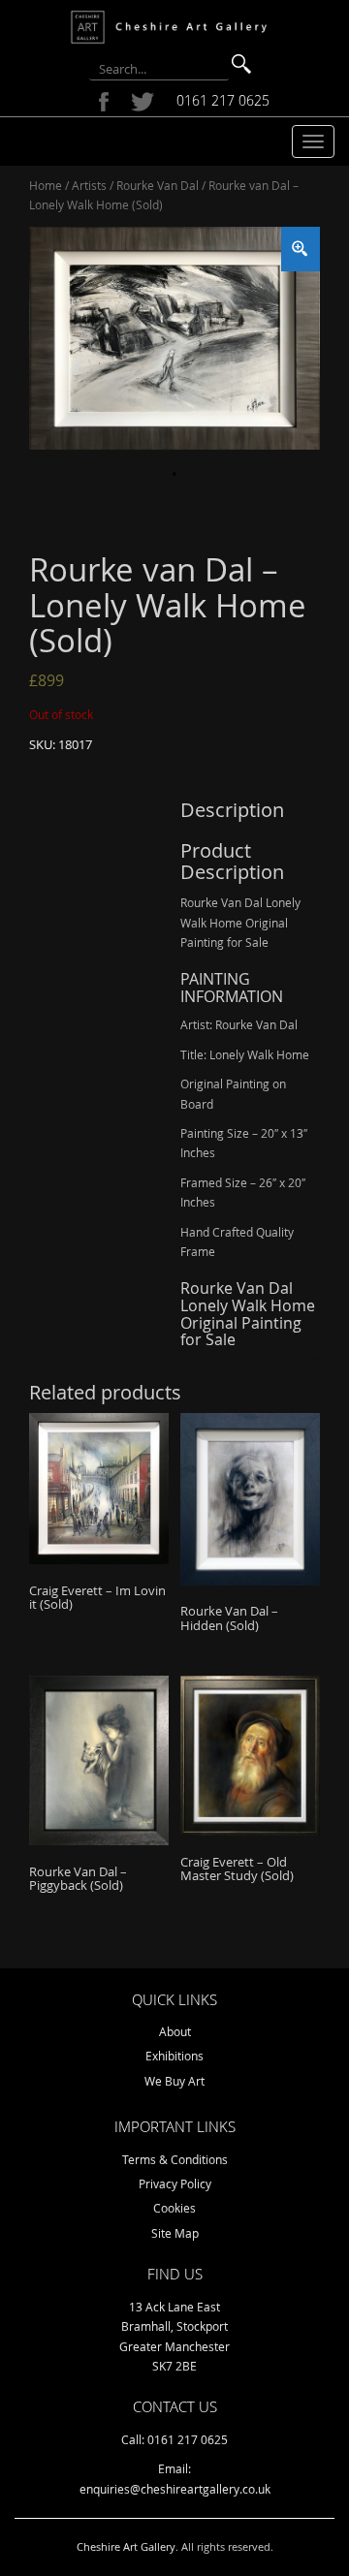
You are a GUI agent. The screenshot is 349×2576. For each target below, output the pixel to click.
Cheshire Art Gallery (126, 2546)
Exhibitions (174, 2056)
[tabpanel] (174, 339)
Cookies (174, 2208)
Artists (89, 185)
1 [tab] (174, 474)
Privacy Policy (175, 2183)
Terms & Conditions (175, 2159)
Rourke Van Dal (158, 185)
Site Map (175, 2233)
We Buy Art (174, 2081)
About (175, 2031)
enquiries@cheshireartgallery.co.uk (175, 2489)
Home (46, 185)
